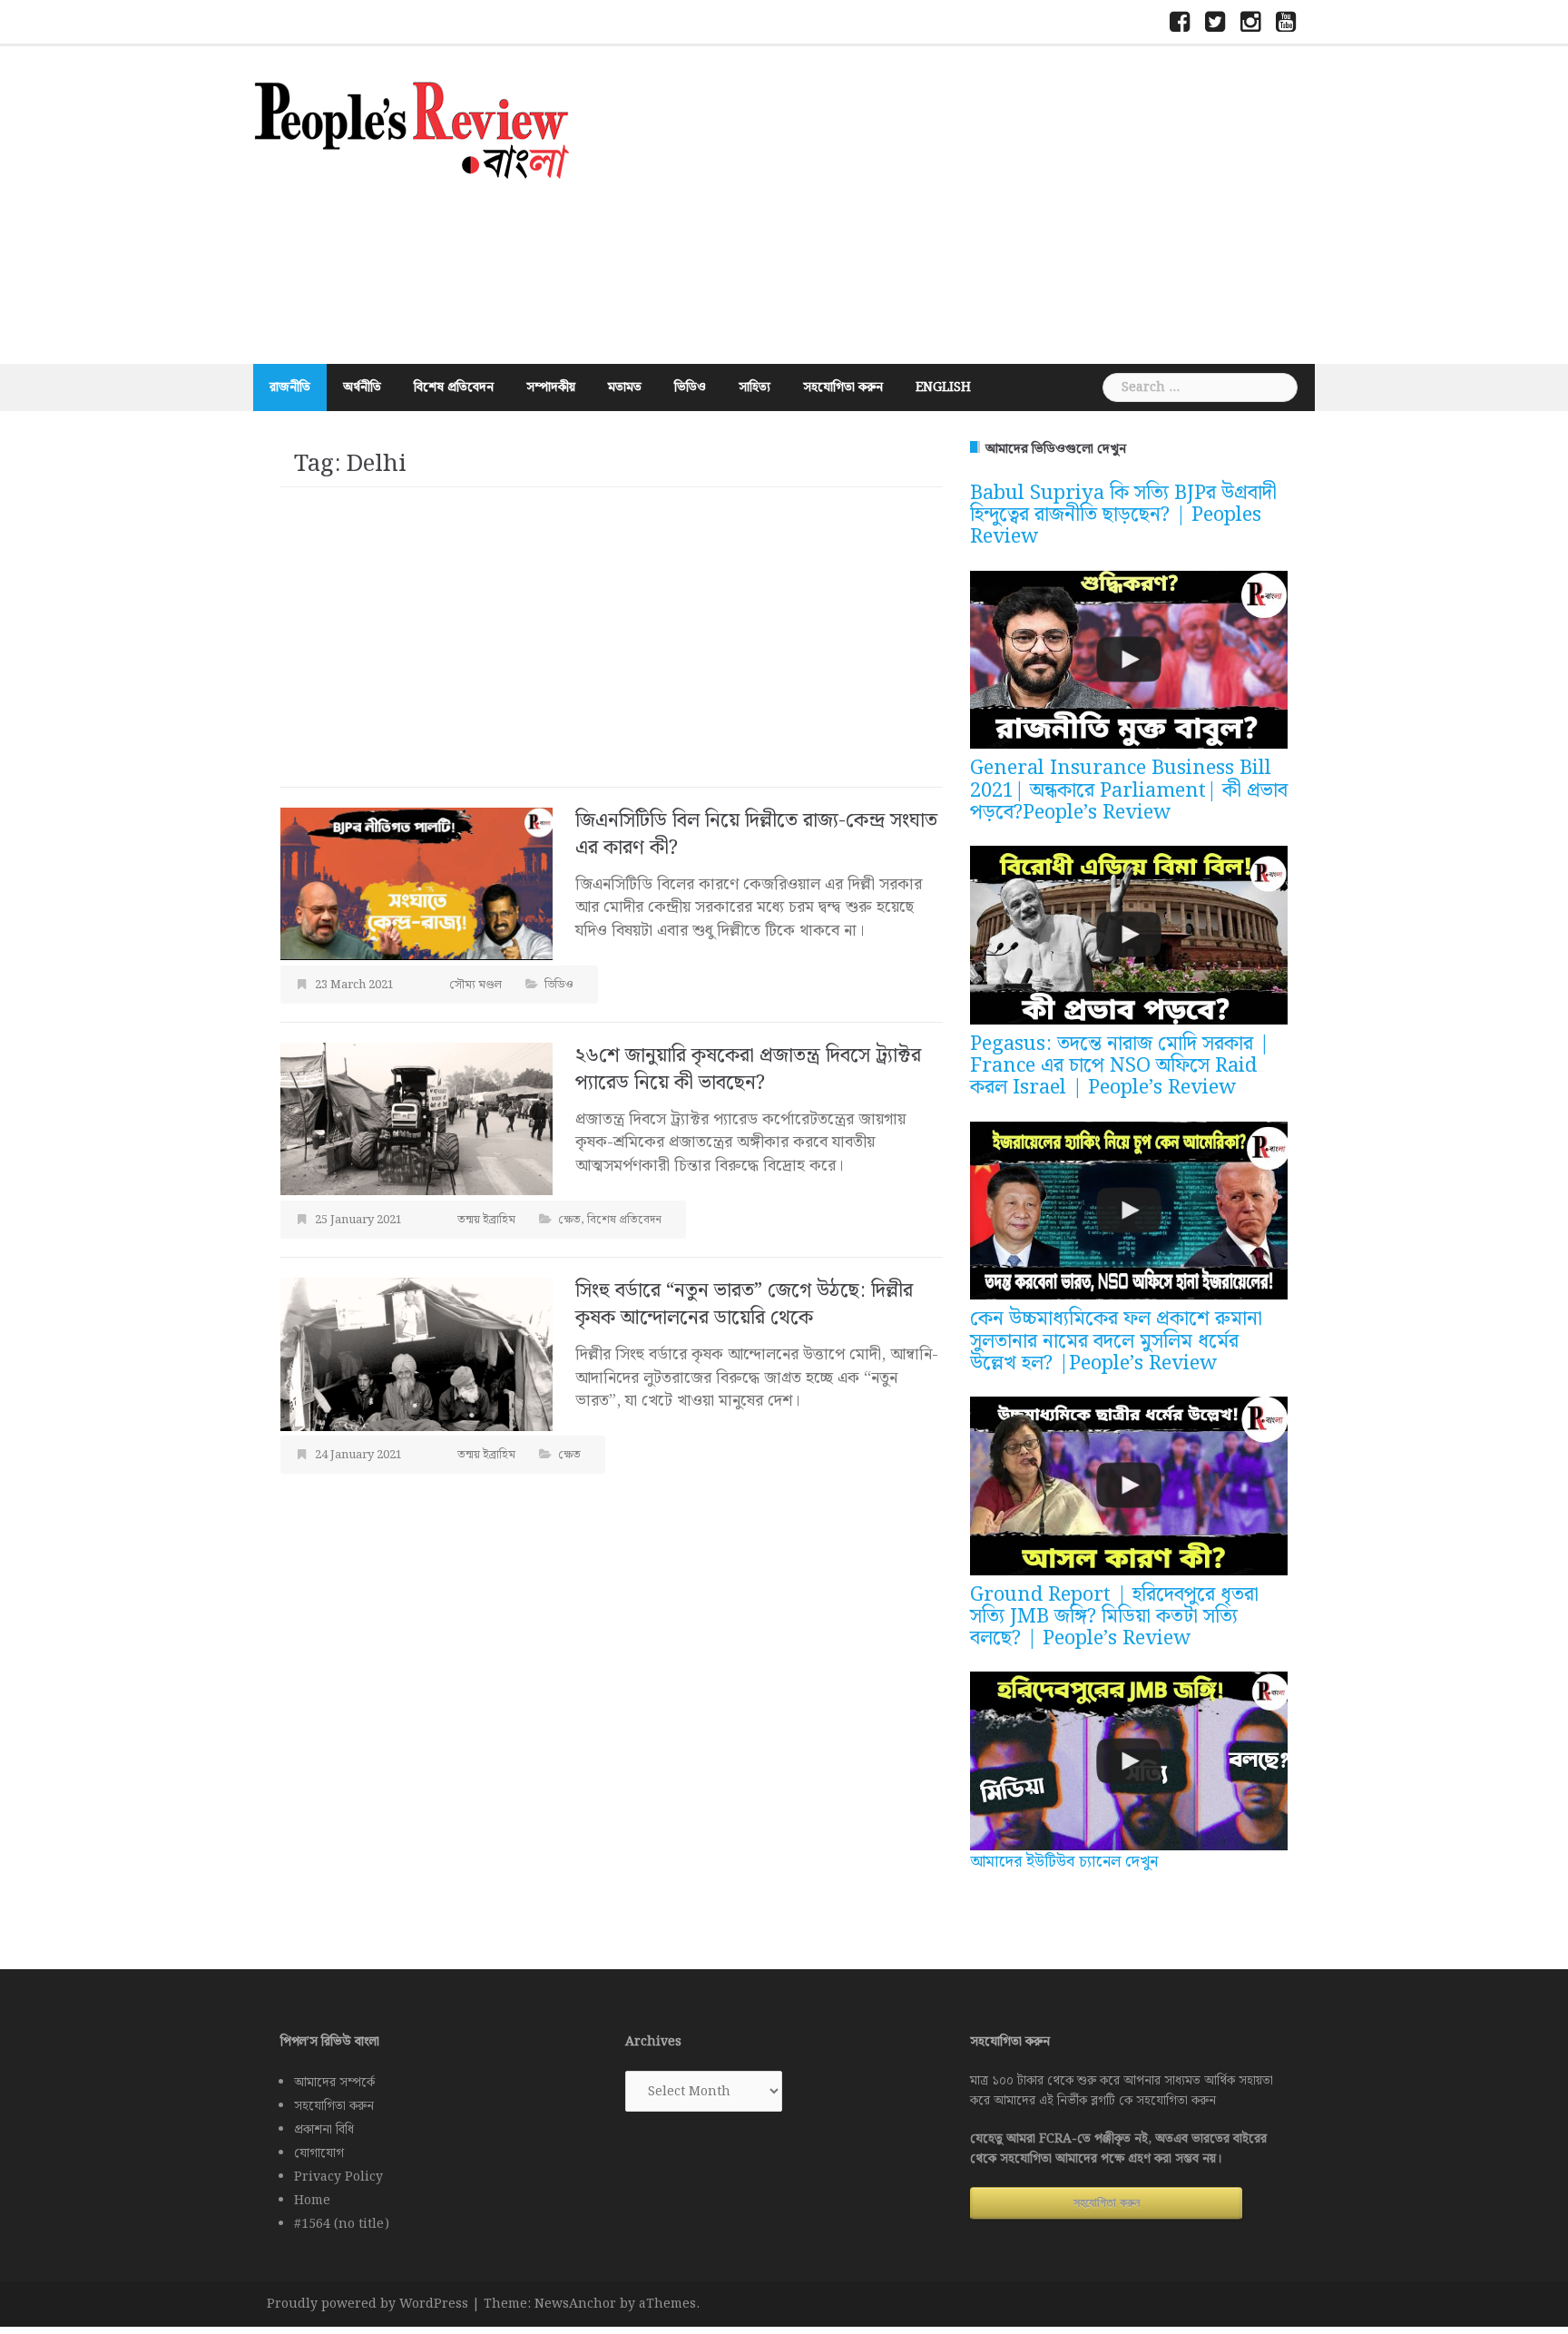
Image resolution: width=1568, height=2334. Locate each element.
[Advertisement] (961, 205)
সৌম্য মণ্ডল (475, 985)
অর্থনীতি (362, 387)
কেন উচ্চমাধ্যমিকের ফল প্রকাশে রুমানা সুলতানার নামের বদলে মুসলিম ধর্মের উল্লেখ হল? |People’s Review (1116, 1341)
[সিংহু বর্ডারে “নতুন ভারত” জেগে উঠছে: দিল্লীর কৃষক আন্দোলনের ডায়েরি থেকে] (416, 1353)
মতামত (625, 387)
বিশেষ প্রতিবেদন (454, 387)
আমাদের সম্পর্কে (334, 2083)
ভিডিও (690, 387)
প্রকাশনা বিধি (324, 2130)
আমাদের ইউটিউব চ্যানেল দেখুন (1064, 1862)
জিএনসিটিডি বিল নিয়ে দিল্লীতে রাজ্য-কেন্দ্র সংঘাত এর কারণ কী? (756, 834)
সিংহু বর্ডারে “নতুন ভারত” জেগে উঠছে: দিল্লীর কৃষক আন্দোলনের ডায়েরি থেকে (744, 1304)
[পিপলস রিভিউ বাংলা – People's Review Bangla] (412, 127)
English (943, 387)
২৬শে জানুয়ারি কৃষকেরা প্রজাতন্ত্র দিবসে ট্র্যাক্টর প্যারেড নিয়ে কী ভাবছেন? (748, 1069)
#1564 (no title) (342, 2224)
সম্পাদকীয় (551, 387)
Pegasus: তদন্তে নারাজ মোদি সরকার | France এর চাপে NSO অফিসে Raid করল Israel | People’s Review (1120, 1066)
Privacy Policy (338, 2177)
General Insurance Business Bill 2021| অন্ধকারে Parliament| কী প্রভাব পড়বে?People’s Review (1129, 790)
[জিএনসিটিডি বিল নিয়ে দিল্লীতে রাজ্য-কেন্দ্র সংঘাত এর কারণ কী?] (416, 883)
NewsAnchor (575, 2304)
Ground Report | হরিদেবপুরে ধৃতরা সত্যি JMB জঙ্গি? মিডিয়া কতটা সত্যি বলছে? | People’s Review (1114, 1617)
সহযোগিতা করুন (843, 387)
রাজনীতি (290, 387)
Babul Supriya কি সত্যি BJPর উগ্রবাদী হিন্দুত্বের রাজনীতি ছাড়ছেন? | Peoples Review (1123, 515)
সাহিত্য (755, 387)
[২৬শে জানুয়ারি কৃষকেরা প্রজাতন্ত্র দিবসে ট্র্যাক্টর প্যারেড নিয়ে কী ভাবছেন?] (416, 1118)
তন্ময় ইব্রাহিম (486, 1220)
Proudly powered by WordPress (367, 2304)
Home (312, 2201)
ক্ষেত (569, 1220)
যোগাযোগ (319, 2153)
